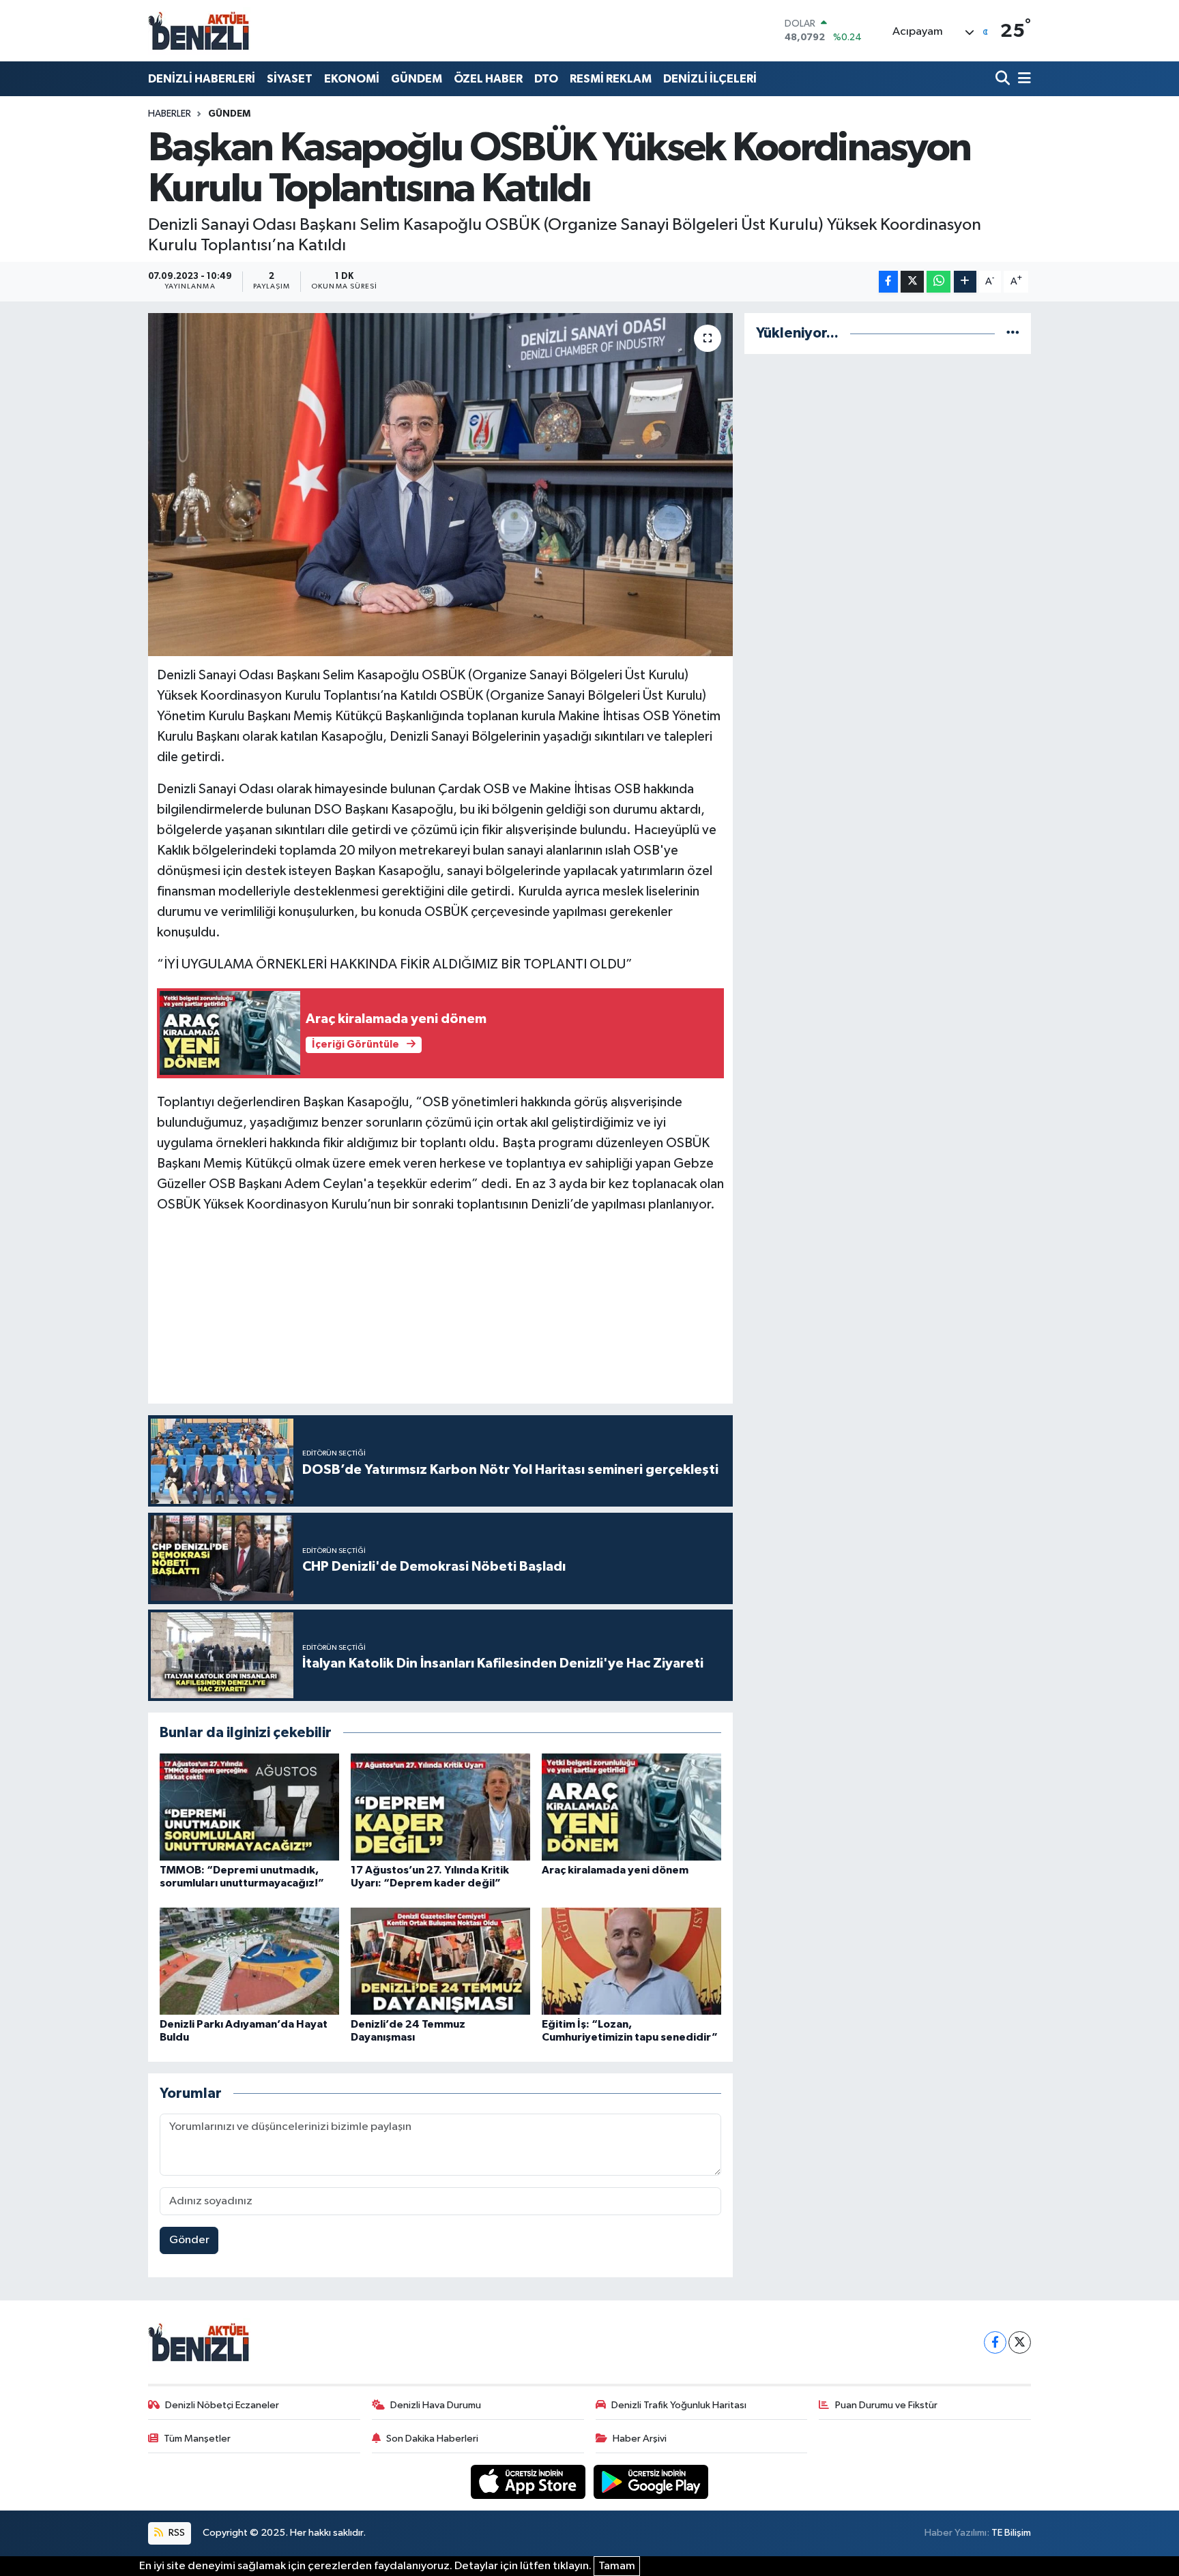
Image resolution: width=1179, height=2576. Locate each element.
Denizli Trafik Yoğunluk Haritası (679, 2405)
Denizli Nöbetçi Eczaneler (222, 2405)
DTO (546, 79)
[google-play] (651, 2482)
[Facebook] (995, 2342)
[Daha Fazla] (965, 282)
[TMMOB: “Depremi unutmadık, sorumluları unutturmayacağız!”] (249, 1807)
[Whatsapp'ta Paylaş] (938, 282)
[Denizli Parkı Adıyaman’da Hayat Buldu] (249, 1961)
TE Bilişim (1011, 2533)
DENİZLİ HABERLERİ (202, 79)
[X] (1020, 2342)
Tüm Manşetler (197, 2439)
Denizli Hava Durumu (436, 2405)
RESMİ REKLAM (611, 79)
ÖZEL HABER (488, 79)
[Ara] (1004, 79)
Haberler (170, 114)
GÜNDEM (417, 79)
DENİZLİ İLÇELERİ (710, 79)
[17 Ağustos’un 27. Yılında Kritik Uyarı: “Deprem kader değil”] (440, 1807)
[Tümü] (1013, 333)
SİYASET (290, 79)
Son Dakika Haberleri (432, 2439)
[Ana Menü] (1022, 79)
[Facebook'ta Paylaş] (888, 282)
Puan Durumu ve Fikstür (886, 2405)
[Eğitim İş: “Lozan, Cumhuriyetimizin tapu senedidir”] (631, 1961)
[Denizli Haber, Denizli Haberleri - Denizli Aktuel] (199, 31)
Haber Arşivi (640, 2439)
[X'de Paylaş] (912, 282)
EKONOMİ (352, 79)
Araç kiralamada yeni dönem (615, 1870)
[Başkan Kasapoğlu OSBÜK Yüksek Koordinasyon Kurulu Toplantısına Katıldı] (440, 484)
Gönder (189, 2240)
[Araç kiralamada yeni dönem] (631, 1807)
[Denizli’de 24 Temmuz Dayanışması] (440, 1961)
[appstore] (529, 2482)
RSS (176, 2533)
